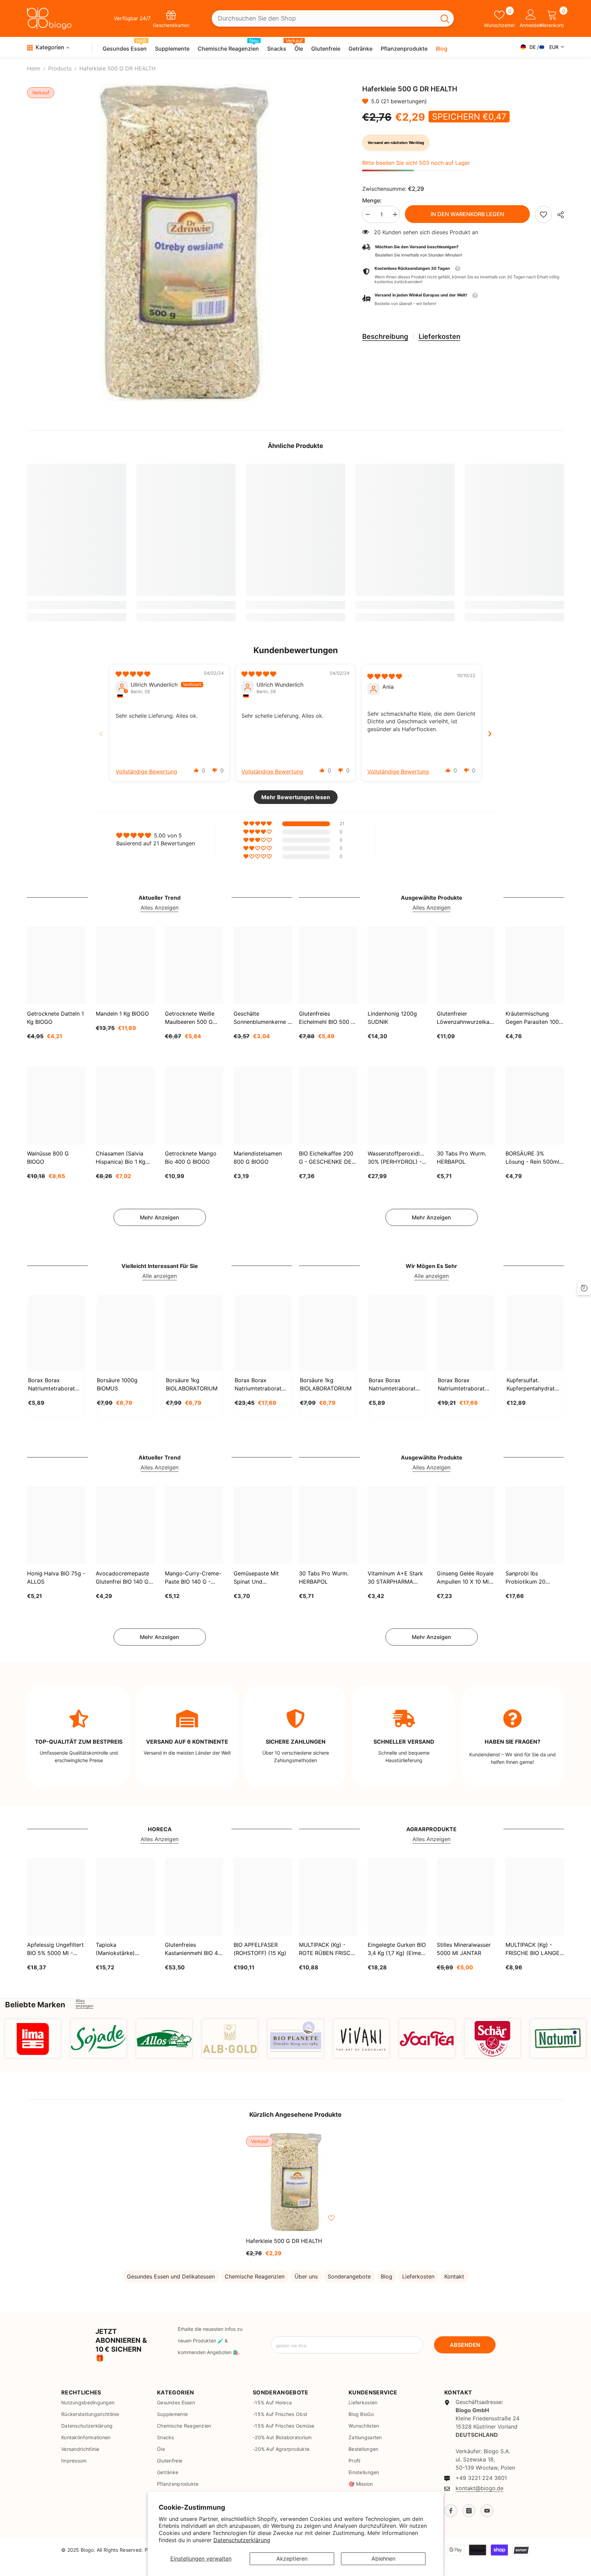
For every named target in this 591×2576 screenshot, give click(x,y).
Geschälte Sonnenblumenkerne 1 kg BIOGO (262, 1018)
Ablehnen (383, 2559)
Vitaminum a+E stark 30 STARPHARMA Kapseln (395, 1578)
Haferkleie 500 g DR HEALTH (284, 2241)
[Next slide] (490, 734)
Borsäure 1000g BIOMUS (117, 1384)
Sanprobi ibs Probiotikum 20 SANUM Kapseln (527, 1578)
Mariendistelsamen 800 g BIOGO (258, 1158)
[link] (543, 214)
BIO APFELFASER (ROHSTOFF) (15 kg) (260, 1949)
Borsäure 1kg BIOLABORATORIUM (192, 1384)
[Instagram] (469, 2511)
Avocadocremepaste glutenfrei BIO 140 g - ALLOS (124, 1578)
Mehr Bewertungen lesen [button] (296, 797)
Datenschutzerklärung (242, 2540)
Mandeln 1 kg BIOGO (122, 1013)
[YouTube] (487, 2511)
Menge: (372, 200)
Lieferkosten (439, 336)
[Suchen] (333, 19)
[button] (367, 101)
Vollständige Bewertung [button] (146, 771)
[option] (184, 243)
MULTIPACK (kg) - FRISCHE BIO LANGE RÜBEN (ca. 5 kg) (533, 1949)
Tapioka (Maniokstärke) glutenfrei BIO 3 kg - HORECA (122, 1949)
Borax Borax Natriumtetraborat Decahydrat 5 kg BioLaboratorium (461, 1385)
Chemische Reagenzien (255, 2276)
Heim (34, 68)
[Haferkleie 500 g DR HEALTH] (295, 2182)
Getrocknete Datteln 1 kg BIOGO (55, 1017)
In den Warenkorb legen (467, 214)
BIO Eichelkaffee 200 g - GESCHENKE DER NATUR (327, 1158)
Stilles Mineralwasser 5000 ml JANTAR (464, 1949)
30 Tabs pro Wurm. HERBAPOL (462, 1158)
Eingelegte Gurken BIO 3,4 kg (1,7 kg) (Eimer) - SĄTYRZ (397, 1949)
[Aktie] (558, 215)
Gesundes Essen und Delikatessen (171, 2276)
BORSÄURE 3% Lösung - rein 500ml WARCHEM (532, 1158)
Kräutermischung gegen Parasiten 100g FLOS (534, 1018)
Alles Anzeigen (160, 908)
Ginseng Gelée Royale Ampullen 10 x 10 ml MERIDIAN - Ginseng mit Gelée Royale (465, 1578)
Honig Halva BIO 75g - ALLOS (56, 1577)
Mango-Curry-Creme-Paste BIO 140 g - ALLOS (193, 1578)
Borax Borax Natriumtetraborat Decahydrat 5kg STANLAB (258, 1385)
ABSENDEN (465, 2345)
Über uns (306, 2276)
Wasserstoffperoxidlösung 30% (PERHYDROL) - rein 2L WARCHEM (397, 1158)
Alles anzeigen (84, 2003)
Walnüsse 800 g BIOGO (48, 1158)
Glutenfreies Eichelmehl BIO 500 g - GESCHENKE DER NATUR (327, 1018)
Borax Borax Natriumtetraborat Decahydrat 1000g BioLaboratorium (393, 1385)
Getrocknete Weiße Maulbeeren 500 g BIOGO (190, 1018)
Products (60, 68)
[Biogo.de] (33, 2039)
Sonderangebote (349, 2276)
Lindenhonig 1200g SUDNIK (392, 1017)
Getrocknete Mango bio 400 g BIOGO (191, 1158)
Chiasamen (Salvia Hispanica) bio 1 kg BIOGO (121, 1158)
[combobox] (324, 19)
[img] (133, 674)
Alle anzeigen (160, 1276)
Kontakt (454, 2276)
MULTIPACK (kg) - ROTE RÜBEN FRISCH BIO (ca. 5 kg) (327, 1949)
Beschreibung (385, 336)
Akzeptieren (292, 2559)
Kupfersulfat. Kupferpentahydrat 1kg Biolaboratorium (533, 1385)
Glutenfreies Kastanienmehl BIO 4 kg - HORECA (191, 1949)
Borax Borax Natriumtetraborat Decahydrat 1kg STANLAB (51, 1385)
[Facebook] (451, 2511)
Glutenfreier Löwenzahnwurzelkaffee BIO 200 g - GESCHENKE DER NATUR (466, 1018)
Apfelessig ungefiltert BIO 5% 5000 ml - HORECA (55, 1949)
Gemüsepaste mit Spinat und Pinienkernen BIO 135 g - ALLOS (261, 1578)
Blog (386, 2276)
